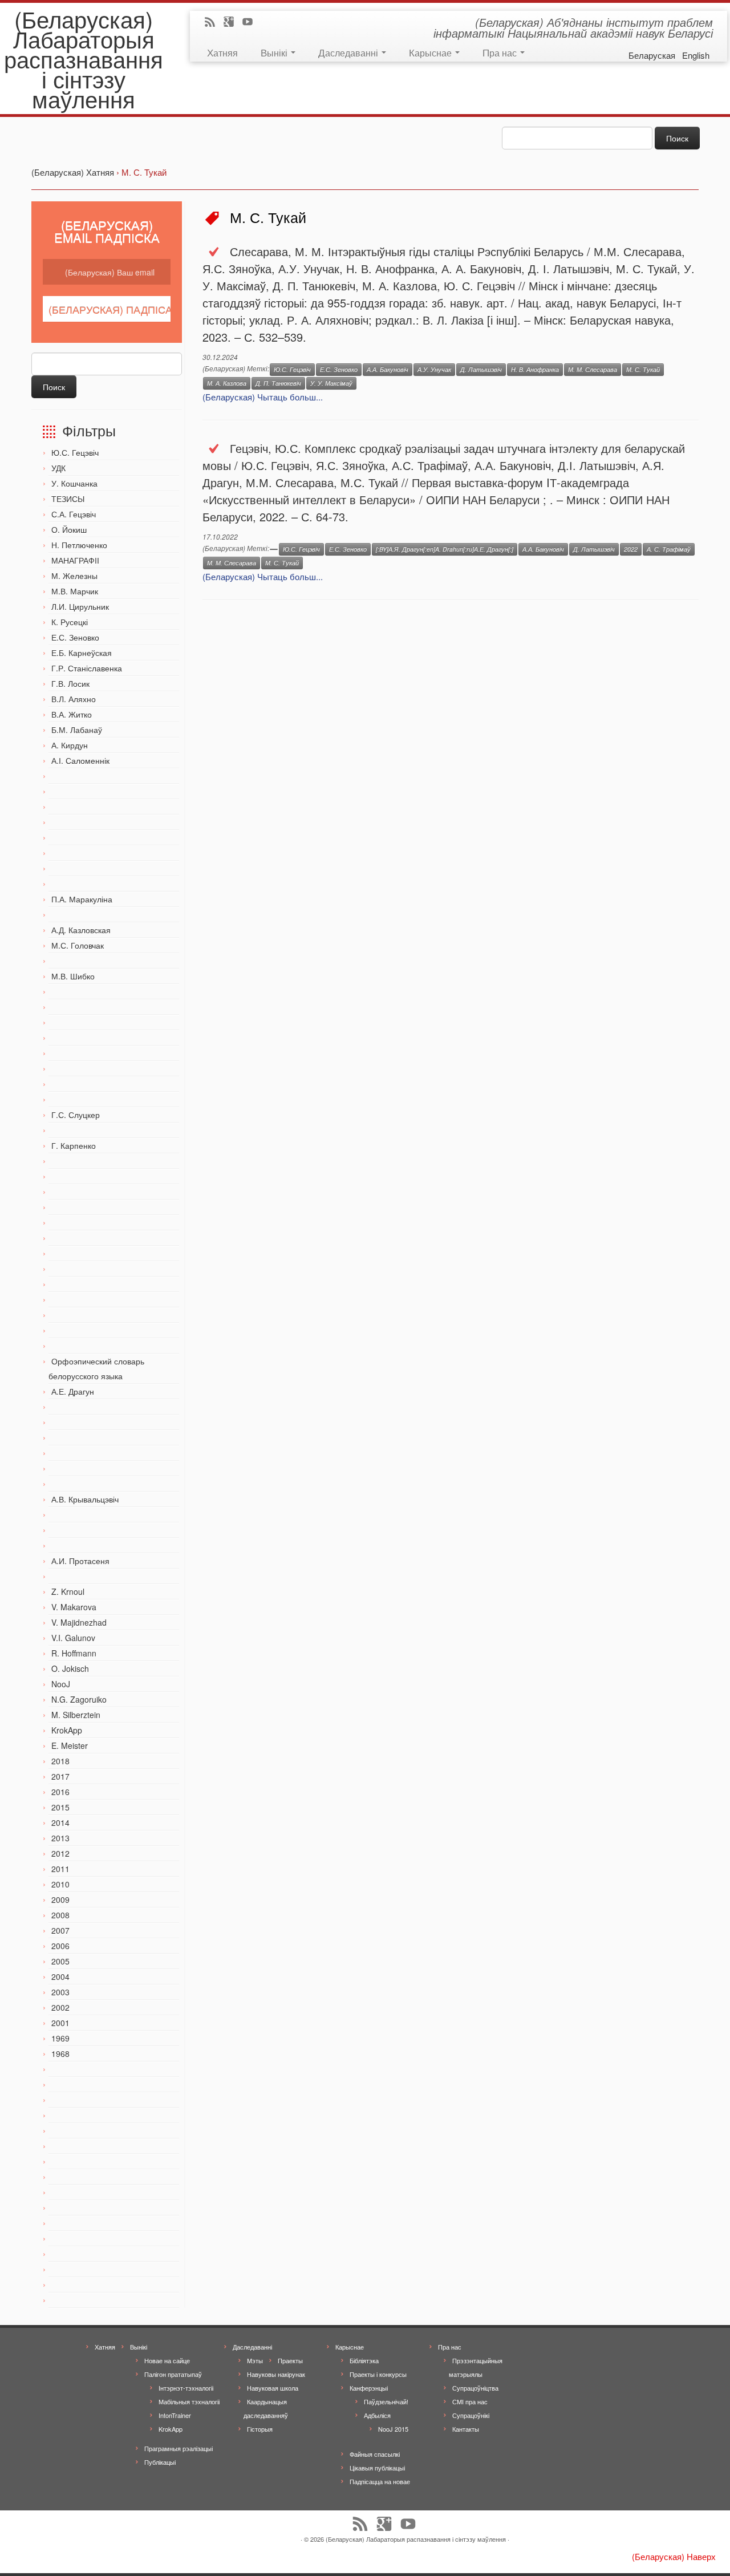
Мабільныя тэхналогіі (189, 2401)
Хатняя (222, 52)
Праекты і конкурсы (378, 2374)
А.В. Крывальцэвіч (85, 1499)
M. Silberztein (76, 1715)
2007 (60, 1930)
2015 (60, 1807)
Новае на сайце (167, 2360)
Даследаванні (349, 52)
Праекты (290, 2360)
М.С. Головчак (78, 945)
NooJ (61, 1684)
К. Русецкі (70, 622)
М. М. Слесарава (593, 369)
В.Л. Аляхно (74, 699)
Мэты (255, 2360)
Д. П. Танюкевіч (278, 383)
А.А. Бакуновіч (388, 369)
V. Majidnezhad (79, 1622)
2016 (60, 1792)
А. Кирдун (70, 745)
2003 (60, 1992)
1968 (60, 2053)
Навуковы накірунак (276, 2374)
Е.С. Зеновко (75, 637)
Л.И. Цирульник (80, 606)
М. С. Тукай (643, 369)
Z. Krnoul (68, 1591)
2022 (631, 549)
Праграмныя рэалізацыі (179, 2448)
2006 (60, 1946)
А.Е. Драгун (73, 1391)
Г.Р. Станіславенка (87, 668)
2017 (60, 1776)
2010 (60, 1884)
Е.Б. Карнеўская (82, 653)
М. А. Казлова (227, 383)
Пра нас (501, 52)
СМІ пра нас (470, 2401)
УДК (58, 468)
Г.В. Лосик (70, 683)
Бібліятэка (364, 2360)
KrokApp (67, 1730)
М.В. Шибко (73, 976)
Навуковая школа (273, 2388)
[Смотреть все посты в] (274, 549)
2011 (60, 1869)
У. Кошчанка (74, 483)
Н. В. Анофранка (535, 369)
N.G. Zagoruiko (79, 1699)
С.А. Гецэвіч (74, 514)
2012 (60, 1853)
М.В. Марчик (75, 591)
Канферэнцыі (369, 2388)
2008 (60, 1915)
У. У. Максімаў (331, 383)
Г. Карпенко (74, 1145)
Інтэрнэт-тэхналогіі (186, 2388)
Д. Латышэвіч (481, 369)
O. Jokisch (70, 1668)
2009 (60, 1899)
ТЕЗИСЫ (68, 499)
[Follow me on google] (232, 23)
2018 (60, 1761)
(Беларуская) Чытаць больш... (263, 397)
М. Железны (74, 576)
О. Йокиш (69, 529)
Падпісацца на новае (380, 2481)
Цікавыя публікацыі (377, 2468)
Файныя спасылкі (375, 2454)
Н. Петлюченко (79, 545)
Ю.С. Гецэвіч (75, 452)
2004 (60, 1976)
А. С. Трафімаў (669, 549)
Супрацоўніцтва (475, 2388)
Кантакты (466, 2429)
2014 (60, 1822)
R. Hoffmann (74, 1653)
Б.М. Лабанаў (77, 730)
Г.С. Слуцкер (76, 1115)
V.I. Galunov (73, 1638)
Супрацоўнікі (471, 2415)
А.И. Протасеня (80, 1561)
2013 (60, 1838)
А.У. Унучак (434, 369)
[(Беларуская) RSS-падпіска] (214, 23)
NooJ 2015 (393, 2429)
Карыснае (431, 52)
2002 (60, 2007)
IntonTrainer (175, 2415)
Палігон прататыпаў (173, 2374)
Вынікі (275, 52)
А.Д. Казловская (81, 930)
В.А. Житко (72, 714)
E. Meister (70, 1745)
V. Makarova (74, 1607)
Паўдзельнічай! (386, 2401)
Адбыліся (377, 2415)
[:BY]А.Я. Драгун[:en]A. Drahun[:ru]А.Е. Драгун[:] (445, 549)
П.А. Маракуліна (82, 899)
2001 (60, 2023)
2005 (60, 1961)
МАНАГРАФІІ (75, 560)
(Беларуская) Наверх (674, 2556)
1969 (60, 2038)
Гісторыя (260, 2429)
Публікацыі (160, 2462)
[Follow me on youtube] (251, 23)
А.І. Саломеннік (80, 760)
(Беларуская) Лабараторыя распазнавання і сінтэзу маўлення (84, 58)
